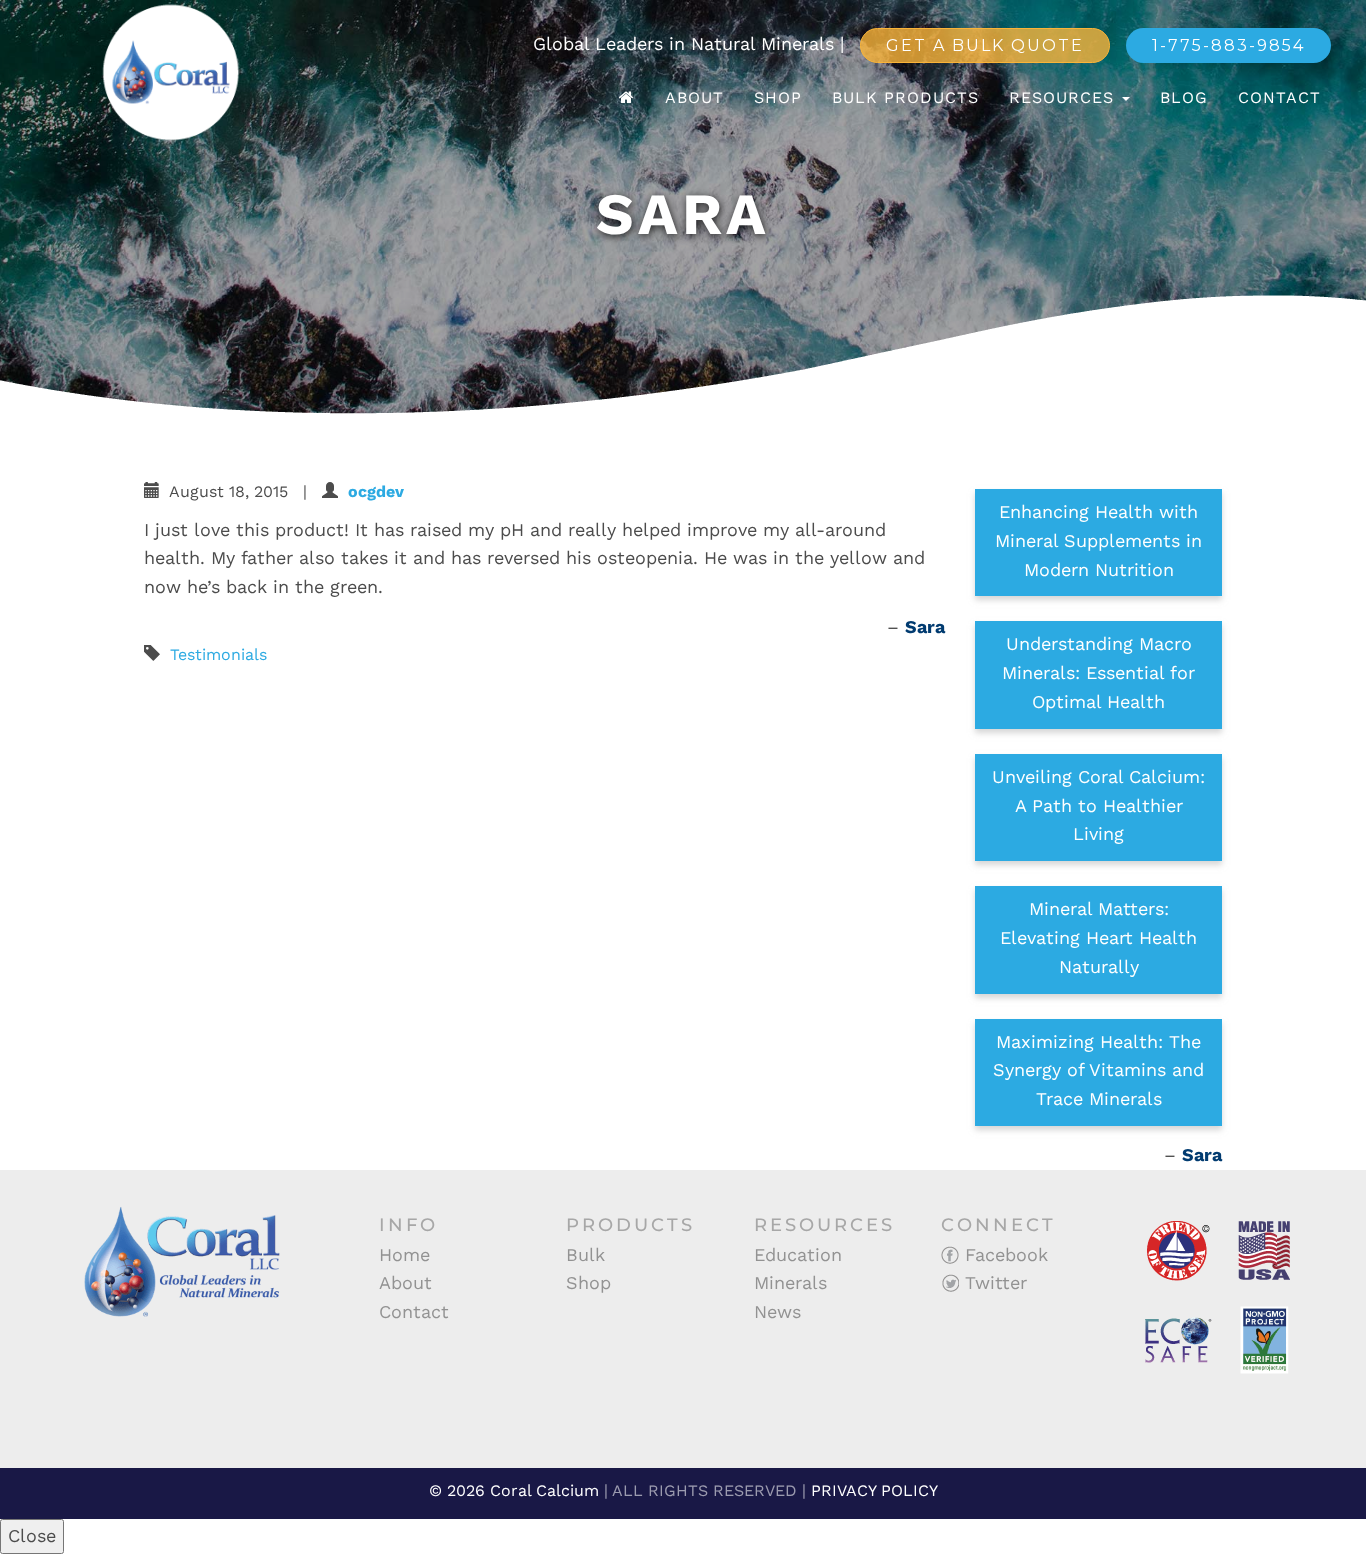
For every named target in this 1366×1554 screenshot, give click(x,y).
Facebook (1003, 1254)
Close (32, 1535)
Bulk (585, 1254)
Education (798, 1254)
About (694, 97)
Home (404, 1254)
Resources (1064, 97)
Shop (778, 97)
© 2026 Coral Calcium (514, 1490)
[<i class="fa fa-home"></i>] (627, 98)
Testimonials (218, 654)
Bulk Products (905, 97)
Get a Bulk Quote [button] (985, 45)
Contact (1279, 97)
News (777, 1311)
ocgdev (376, 491)
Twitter (993, 1282)
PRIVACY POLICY (874, 1490)
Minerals (790, 1282)
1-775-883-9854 (1228, 45)
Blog (1184, 97)
